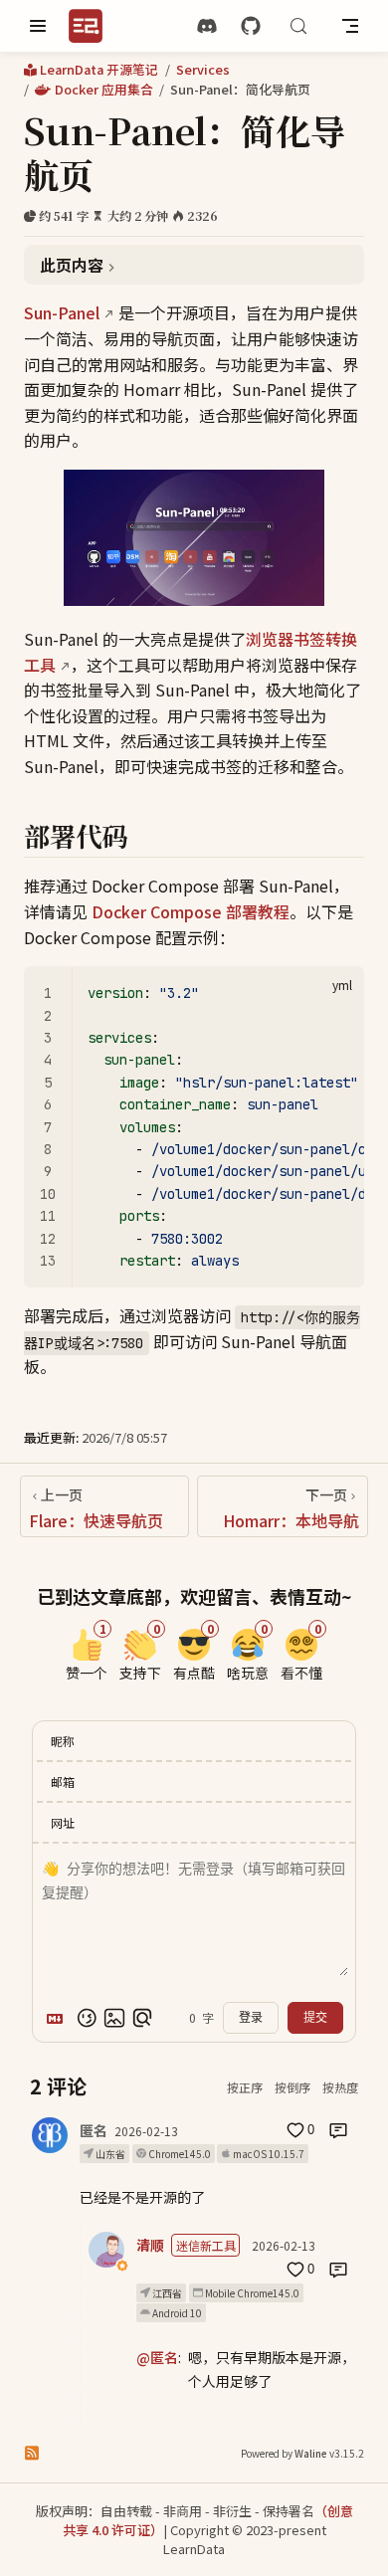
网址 (63, 1822)
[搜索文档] (298, 26)
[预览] (142, 2018)
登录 (251, 2018)
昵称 (63, 1741)
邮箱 (63, 1782)
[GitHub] (251, 26)
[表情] (87, 2018)
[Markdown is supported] (59, 2018)
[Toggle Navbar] (350, 26)
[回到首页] (92, 26)
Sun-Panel (62, 312)
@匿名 (157, 2357)
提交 (315, 2018)
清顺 (150, 2245)
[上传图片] (114, 2018)
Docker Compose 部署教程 (191, 911)
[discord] (207, 26)
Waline (311, 2453)
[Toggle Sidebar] (38, 26)
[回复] (338, 2130)
